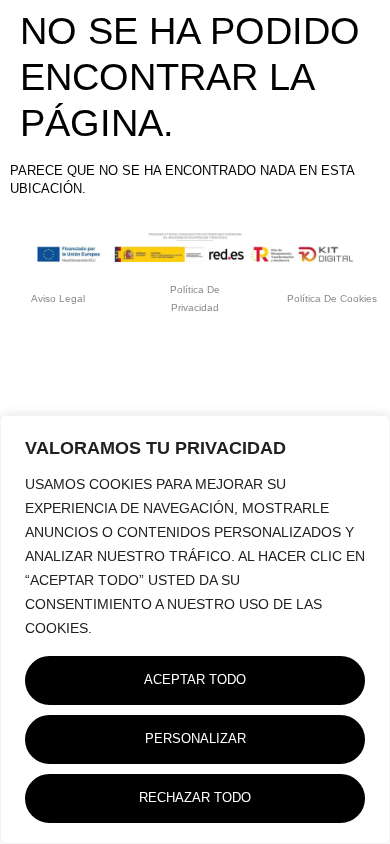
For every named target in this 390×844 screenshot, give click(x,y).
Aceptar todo (195, 680)
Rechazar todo (195, 798)
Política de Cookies (332, 298)
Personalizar (195, 739)
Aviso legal (58, 298)
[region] (195, 629)
